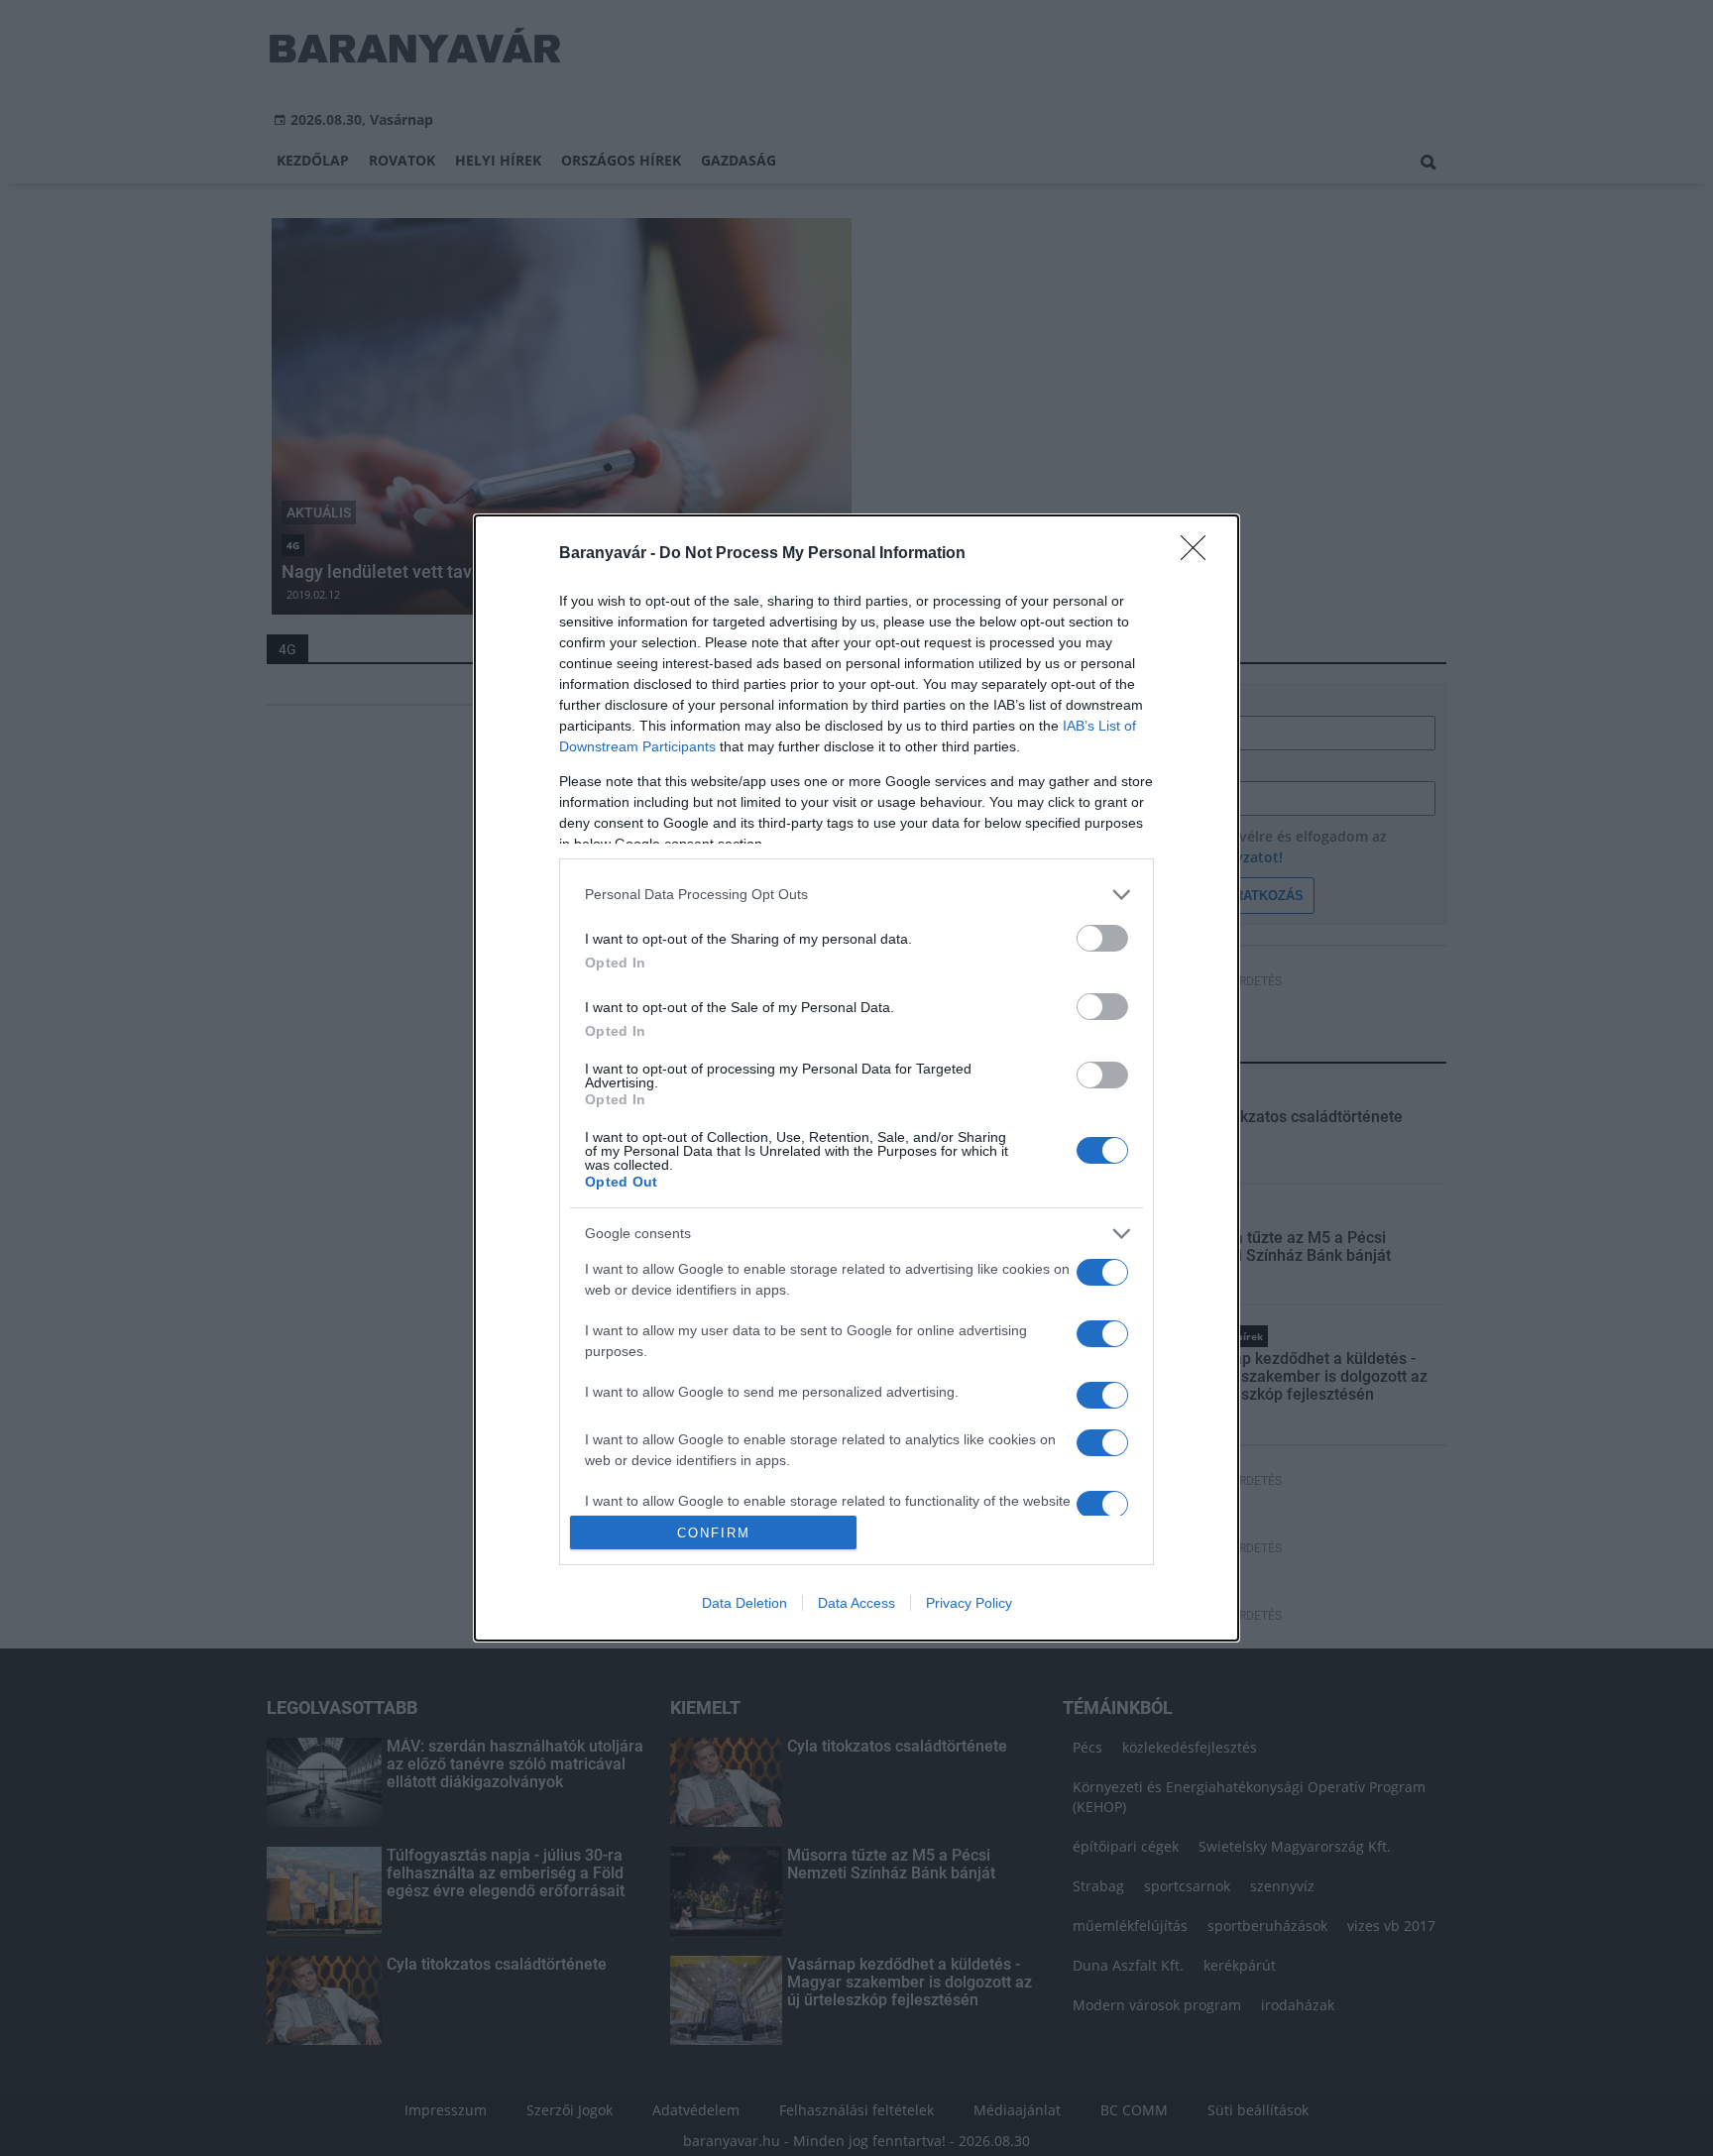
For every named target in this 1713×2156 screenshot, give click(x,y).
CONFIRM (714, 1533)
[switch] (1102, 938)
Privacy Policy (969, 1603)
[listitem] (856, 895)
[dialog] (856, 1078)
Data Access (856, 1603)
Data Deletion (744, 1603)
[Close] (1199, 554)
